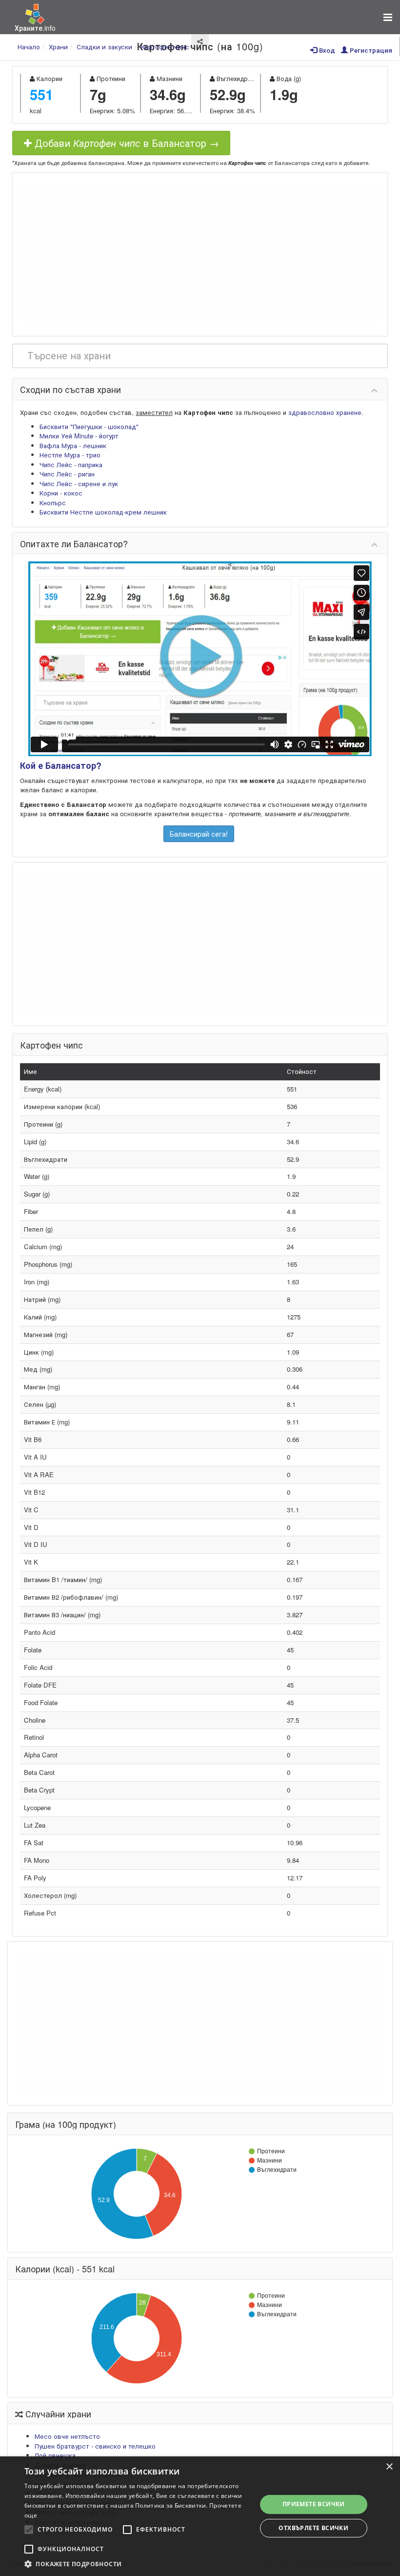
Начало (29, 47)
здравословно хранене (325, 412)
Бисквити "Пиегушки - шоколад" (89, 426)
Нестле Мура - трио (70, 455)
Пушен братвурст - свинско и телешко (95, 2446)
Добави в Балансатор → (125, 143)
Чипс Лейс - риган (67, 474)
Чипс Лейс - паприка (71, 464)
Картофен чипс (165, 47)
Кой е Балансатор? (61, 765)
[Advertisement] (200, 253)
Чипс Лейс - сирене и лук (79, 484)
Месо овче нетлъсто (67, 2436)
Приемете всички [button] (314, 2504)
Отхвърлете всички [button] (313, 2528)
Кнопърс (53, 503)
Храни (58, 47)
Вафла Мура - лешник (73, 445)
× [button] (389, 2467)
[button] (137, 2564)
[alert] (200, 2516)
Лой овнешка (55, 2455)
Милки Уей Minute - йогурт (79, 436)
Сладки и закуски (104, 47)
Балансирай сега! (199, 834)
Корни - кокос (61, 493)
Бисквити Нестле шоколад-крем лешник (103, 512)
